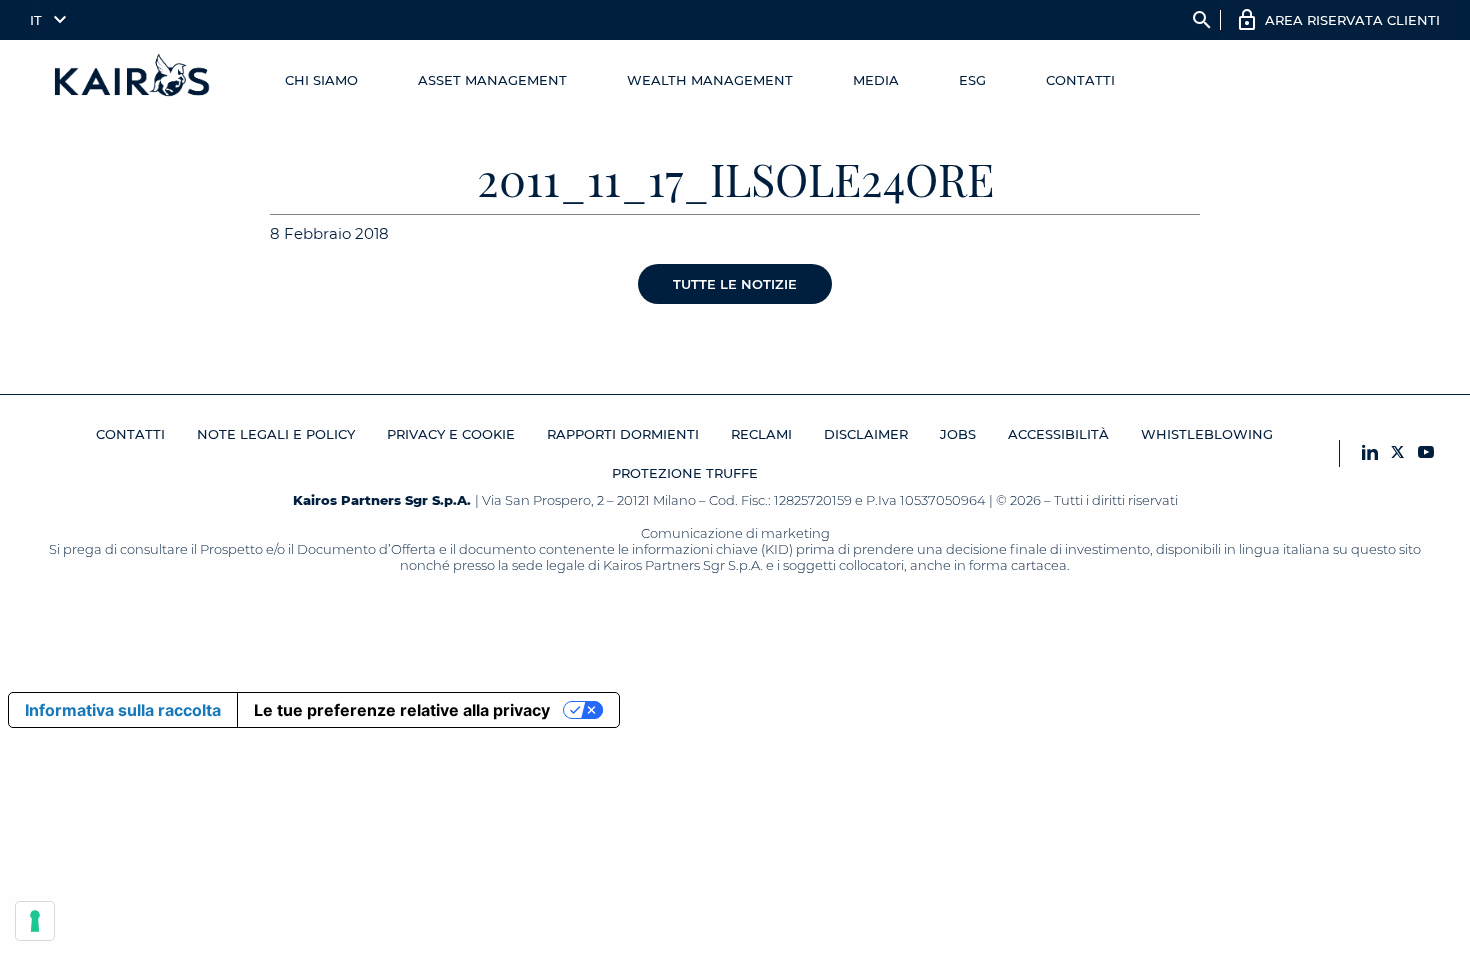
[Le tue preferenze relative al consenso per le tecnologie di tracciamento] (35, 921)
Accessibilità (1058, 434)
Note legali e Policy (276, 434)
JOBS (958, 434)
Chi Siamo (321, 80)
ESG (972, 80)
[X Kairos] (1398, 453)
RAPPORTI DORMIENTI (623, 434)
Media (876, 80)
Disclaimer (866, 434)
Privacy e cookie (451, 434)
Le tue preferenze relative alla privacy (402, 710)
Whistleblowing (1207, 434)
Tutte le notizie (735, 284)
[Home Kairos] (133, 80)
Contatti (1080, 80)
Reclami (761, 434)
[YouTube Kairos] (1426, 453)
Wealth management (710, 80)
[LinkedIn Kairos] (1370, 453)
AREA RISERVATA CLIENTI (1352, 20)
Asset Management (492, 80)
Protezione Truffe (685, 473)
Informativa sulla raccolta (123, 710)
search (1202, 20)
